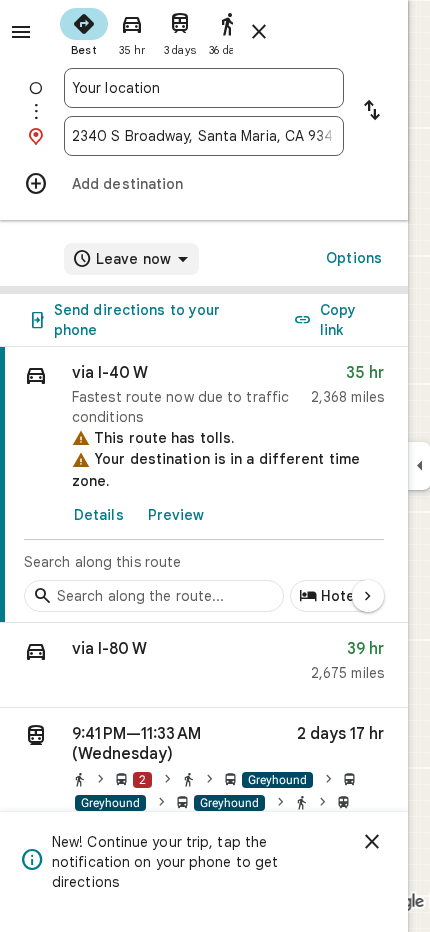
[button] (204, 665)
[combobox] (204, 88)
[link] (204, 485)
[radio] (84, 30)
